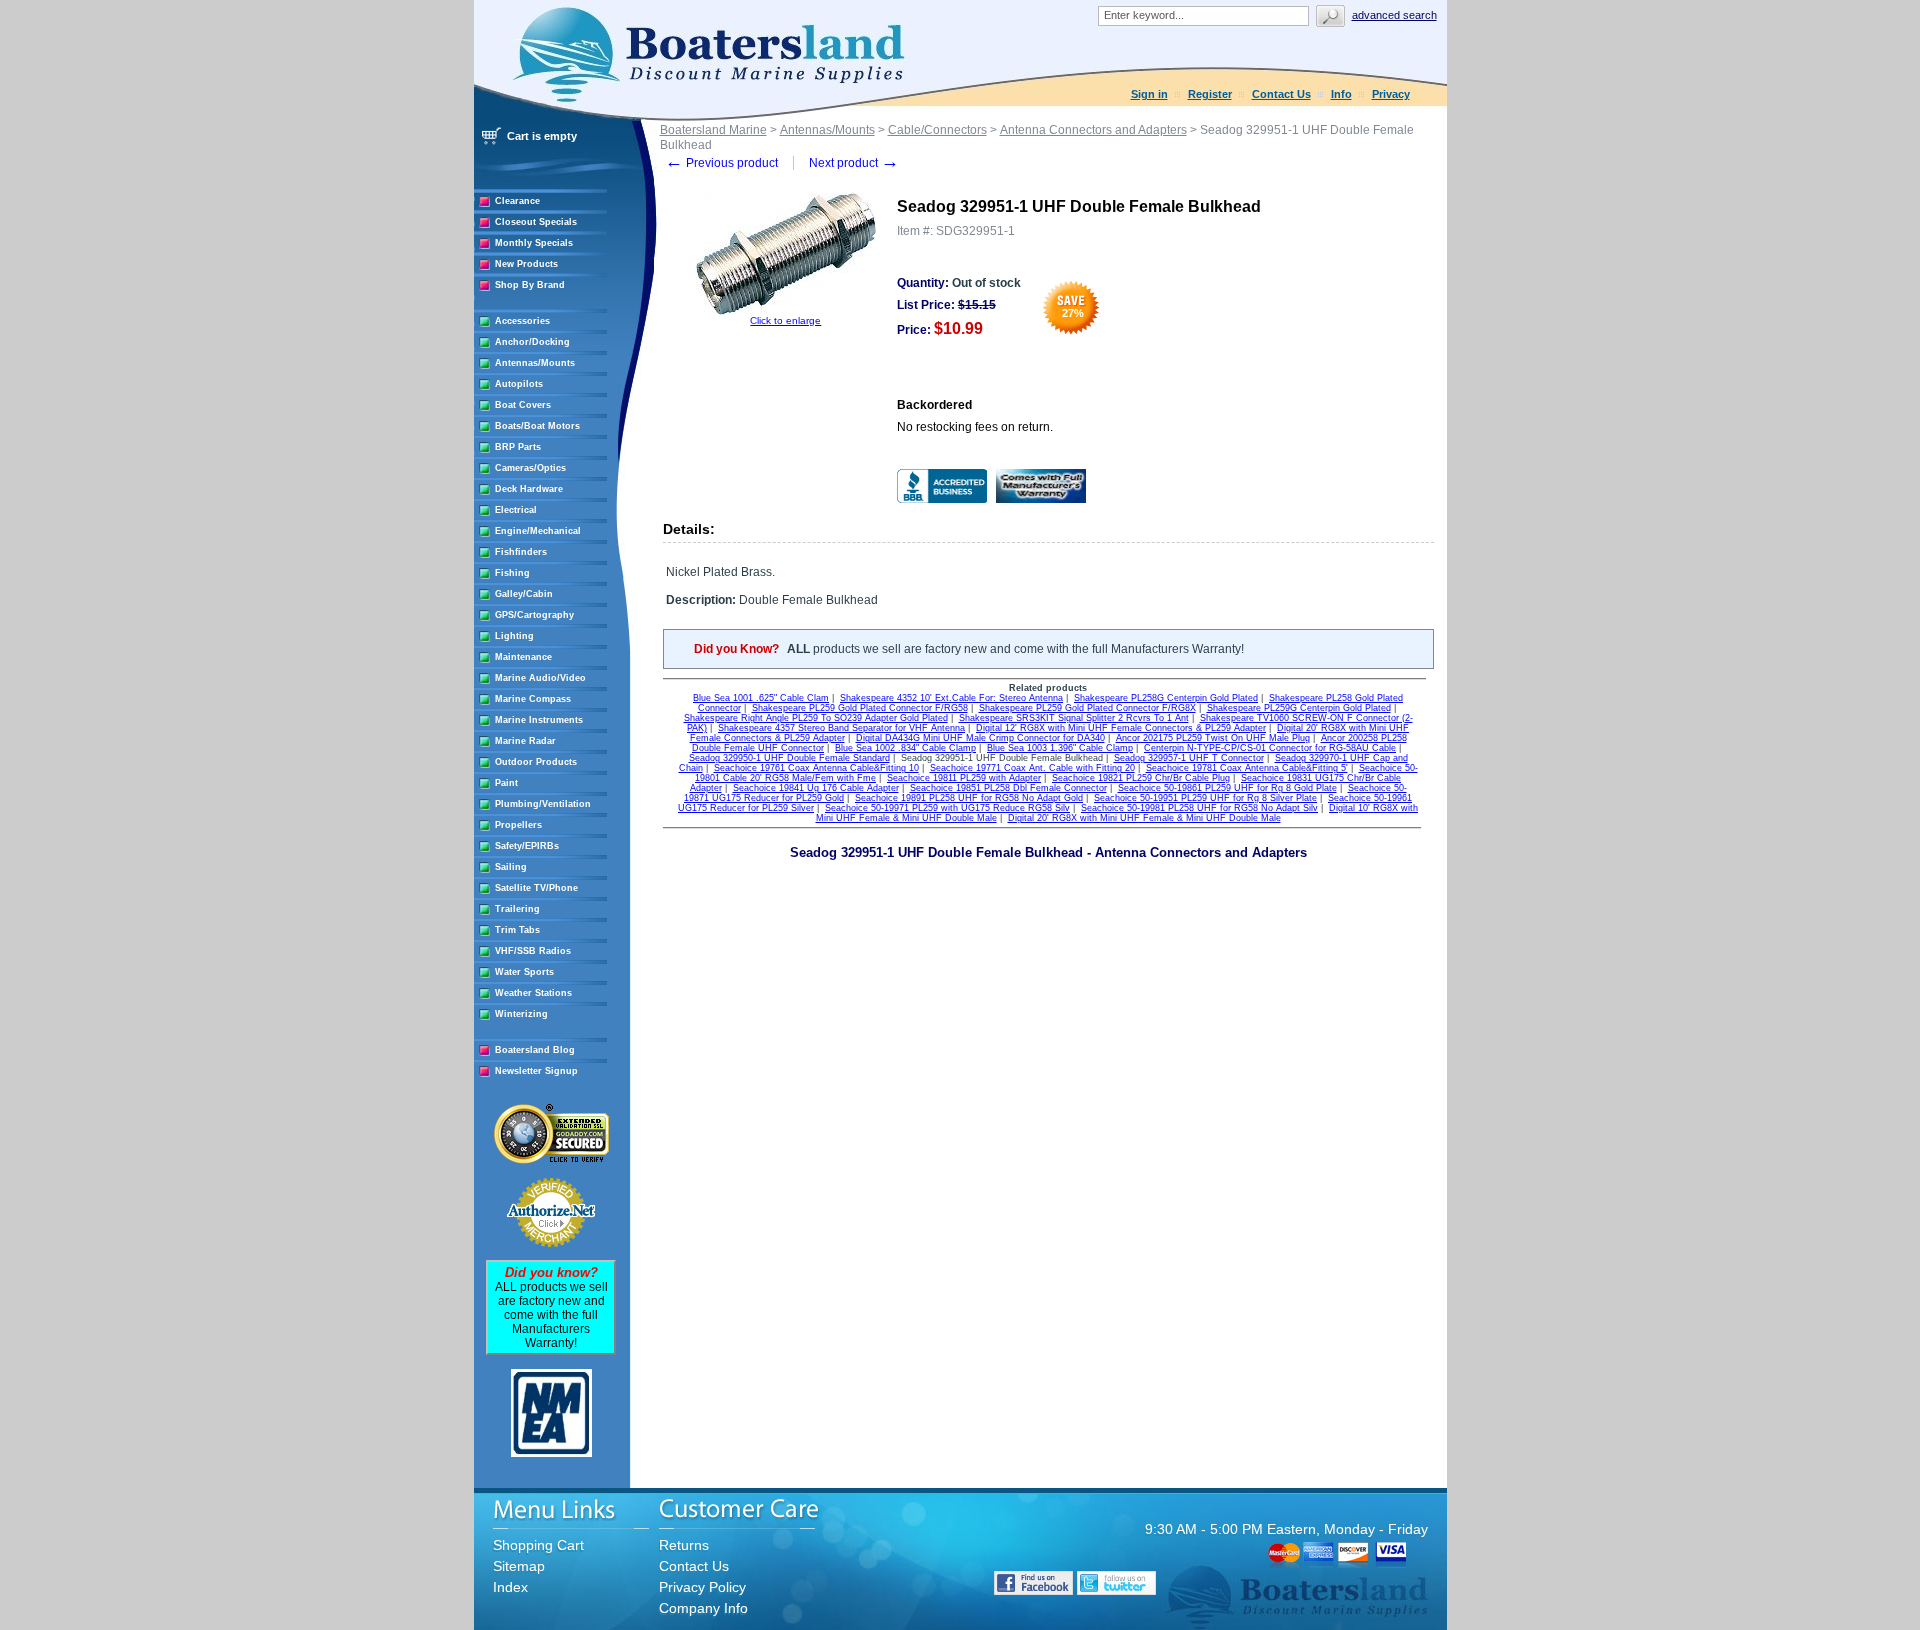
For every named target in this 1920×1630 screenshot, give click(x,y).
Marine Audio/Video (540, 678)
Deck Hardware (529, 489)
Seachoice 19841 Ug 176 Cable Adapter (816, 788)
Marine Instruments (539, 720)
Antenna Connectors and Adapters (1093, 130)
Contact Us (1281, 94)
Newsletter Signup (536, 1071)
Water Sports (524, 972)
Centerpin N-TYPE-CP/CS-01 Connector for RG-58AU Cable (1270, 748)
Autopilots (519, 384)
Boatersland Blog (535, 1050)
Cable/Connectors (937, 130)
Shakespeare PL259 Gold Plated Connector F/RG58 (860, 708)
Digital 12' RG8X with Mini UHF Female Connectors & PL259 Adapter (1121, 728)
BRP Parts (518, 447)
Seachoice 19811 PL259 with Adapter (964, 778)
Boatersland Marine (713, 130)
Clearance (517, 201)
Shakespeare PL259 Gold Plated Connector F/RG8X (1087, 708)
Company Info (703, 1608)
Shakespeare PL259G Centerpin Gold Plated (1299, 708)
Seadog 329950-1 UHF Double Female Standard (789, 758)
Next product (854, 163)
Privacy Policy (702, 1587)
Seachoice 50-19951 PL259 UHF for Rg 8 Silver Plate (1205, 798)
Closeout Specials (536, 222)
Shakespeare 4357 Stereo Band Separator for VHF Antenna (841, 728)
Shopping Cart (538, 1545)
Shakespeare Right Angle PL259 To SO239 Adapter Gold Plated (816, 718)
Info (1341, 94)
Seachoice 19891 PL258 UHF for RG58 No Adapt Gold (969, 798)
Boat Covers (523, 405)
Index (510, 1587)
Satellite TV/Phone (536, 888)
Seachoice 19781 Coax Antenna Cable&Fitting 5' (1247, 768)
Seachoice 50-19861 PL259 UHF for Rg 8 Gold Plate (1227, 788)
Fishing (512, 573)
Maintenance (523, 657)
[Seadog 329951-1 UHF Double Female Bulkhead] (786, 311)
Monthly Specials (534, 243)
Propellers (518, 825)
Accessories (522, 321)
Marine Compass (533, 699)
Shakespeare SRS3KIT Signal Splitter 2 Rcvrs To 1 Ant (1074, 718)
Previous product (721, 163)
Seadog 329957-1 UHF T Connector (1189, 758)
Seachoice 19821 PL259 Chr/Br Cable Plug (1141, 778)
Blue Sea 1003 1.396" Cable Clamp (1060, 748)
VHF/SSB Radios (533, 951)
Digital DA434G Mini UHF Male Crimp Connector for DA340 (980, 738)
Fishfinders (521, 552)
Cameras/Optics (530, 468)
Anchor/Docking (532, 342)
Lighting (514, 636)
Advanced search (1394, 15)
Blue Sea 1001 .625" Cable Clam (761, 698)
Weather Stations (533, 993)
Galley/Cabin (524, 594)
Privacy (1391, 94)
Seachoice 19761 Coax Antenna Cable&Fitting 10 (816, 768)
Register (1210, 94)
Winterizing (521, 1014)
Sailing (511, 867)
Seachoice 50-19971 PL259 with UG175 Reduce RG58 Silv (947, 808)
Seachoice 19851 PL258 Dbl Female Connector (1008, 788)
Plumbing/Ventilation (543, 804)
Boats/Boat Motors (537, 426)
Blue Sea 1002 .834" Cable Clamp (905, 748)
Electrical (516, 510)
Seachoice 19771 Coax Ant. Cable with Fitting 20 (1032, 768)
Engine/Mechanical (538, 531)
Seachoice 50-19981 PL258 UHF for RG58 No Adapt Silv (1199, 808)
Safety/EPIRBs (527, 846)
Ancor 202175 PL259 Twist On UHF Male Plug (1213, 738)
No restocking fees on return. (975, 427)
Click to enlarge (785, 320)
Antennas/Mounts (535, 363)
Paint (506, 783)
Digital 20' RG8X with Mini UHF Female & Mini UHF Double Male (1144, 818)
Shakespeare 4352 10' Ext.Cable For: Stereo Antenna (951, 698)
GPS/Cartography (534, 615)
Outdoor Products (536, 762)
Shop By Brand (530, 285)
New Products (526, 264)
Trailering (517, 909)
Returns (684, 1545)
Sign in (1149, 94)
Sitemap (519, 1566)
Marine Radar (525, 741)
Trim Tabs (517, 930)
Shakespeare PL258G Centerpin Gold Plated (1166, 698)
